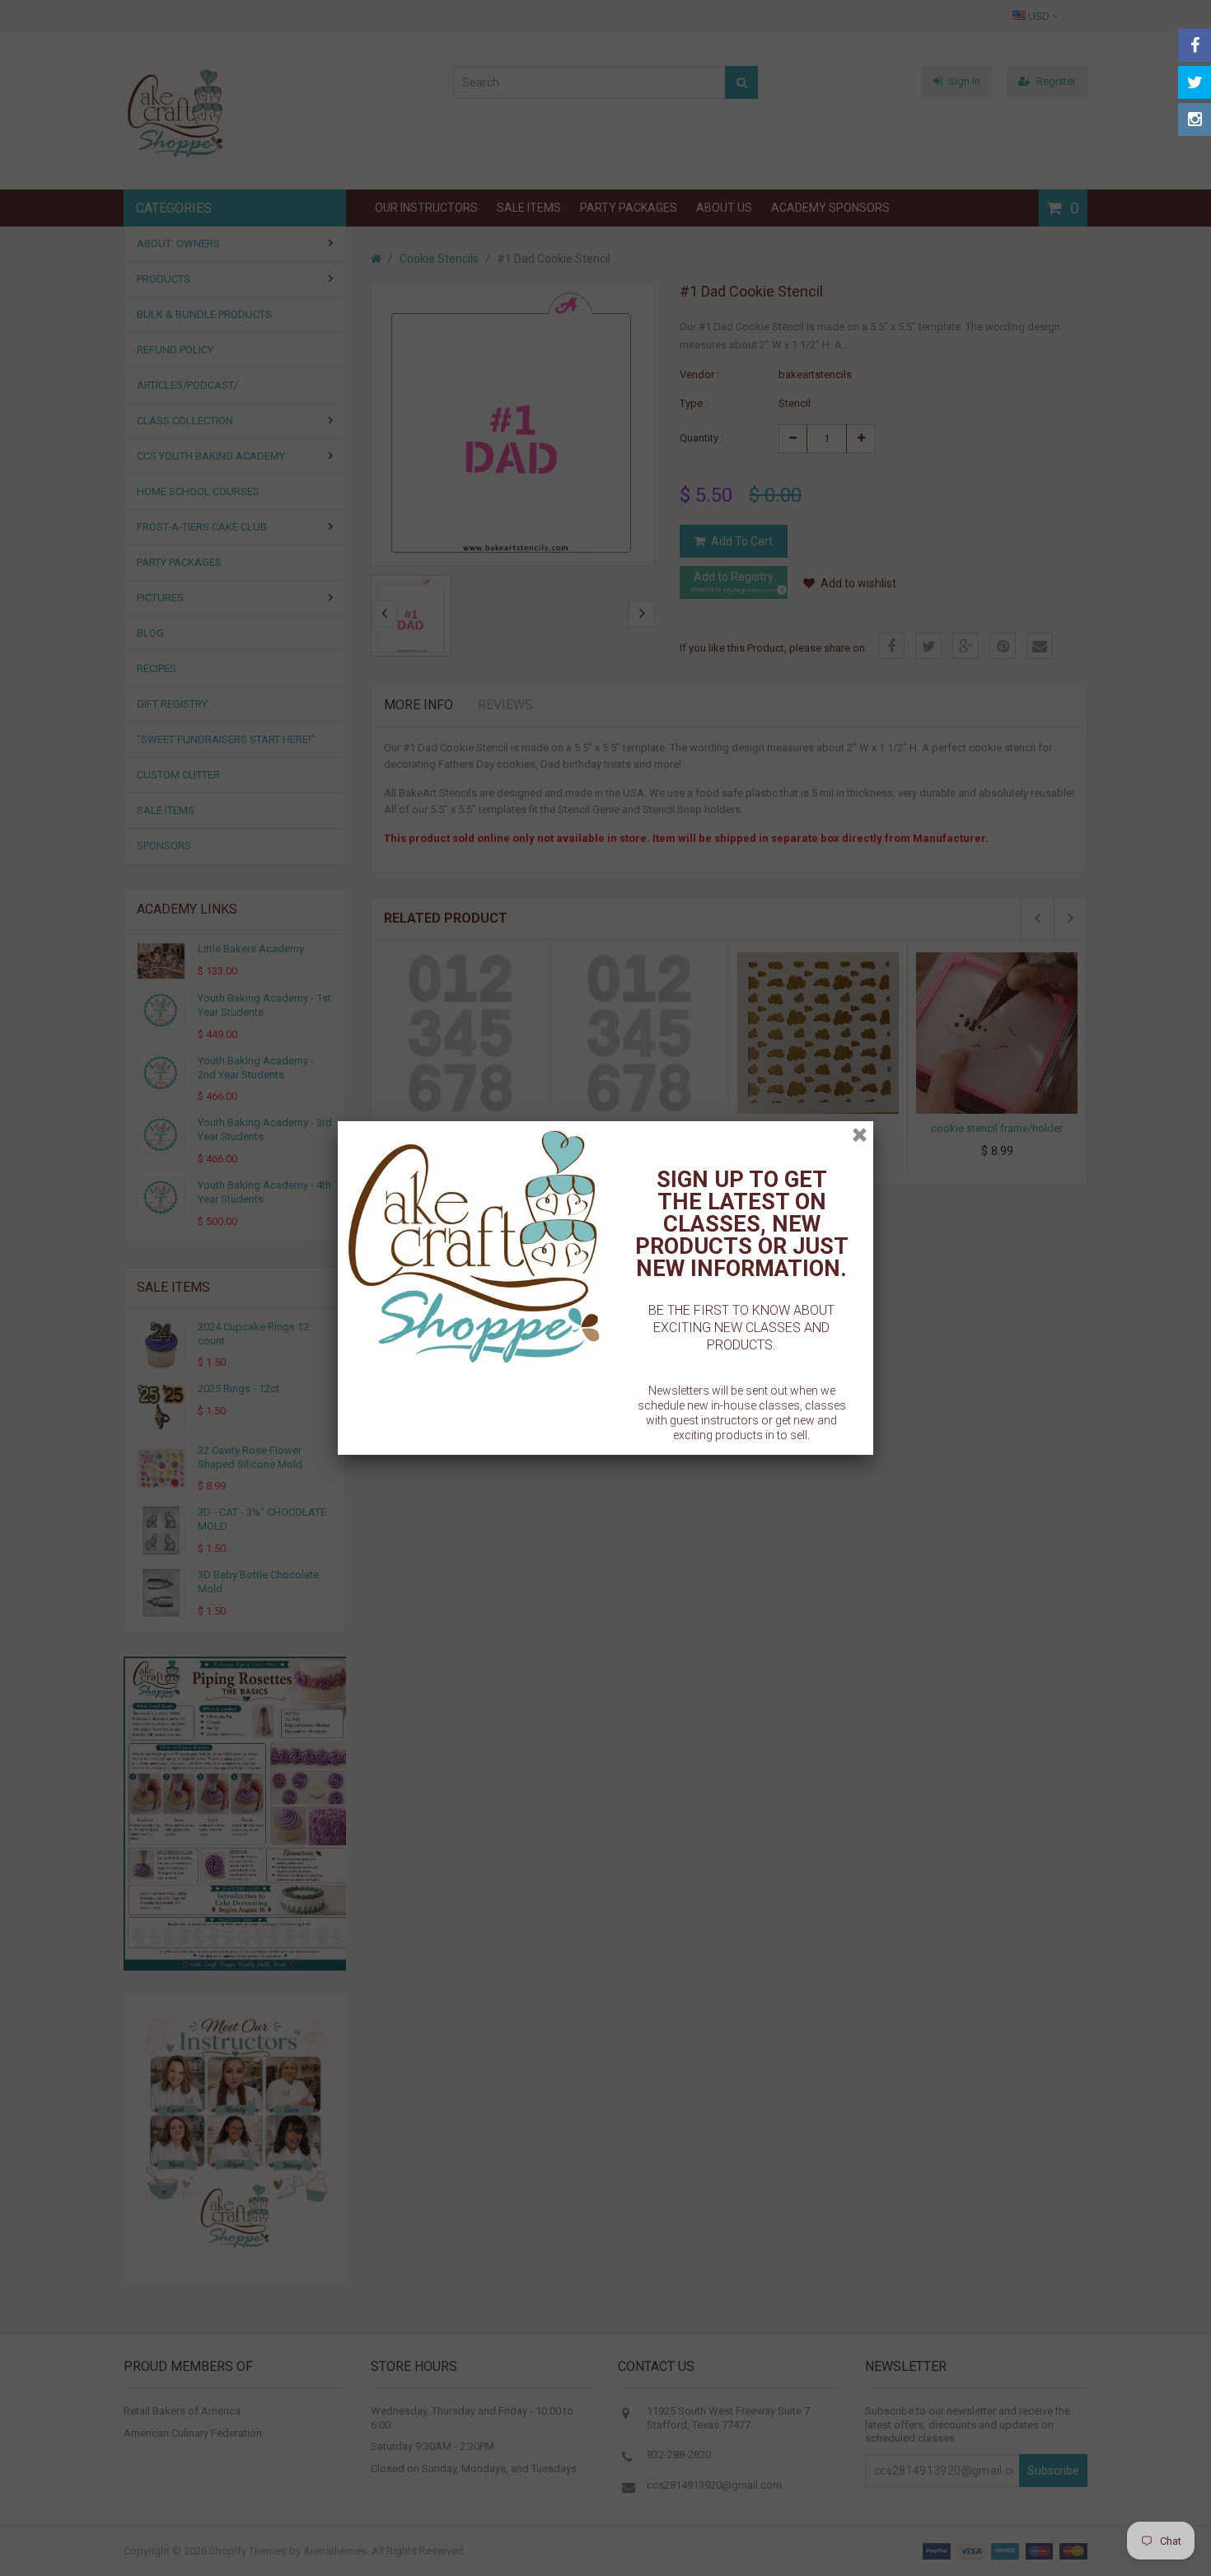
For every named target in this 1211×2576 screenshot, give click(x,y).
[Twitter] (1195, 82)
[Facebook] (1195, 45)
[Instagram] (1195, 119)
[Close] (860, 1135)
